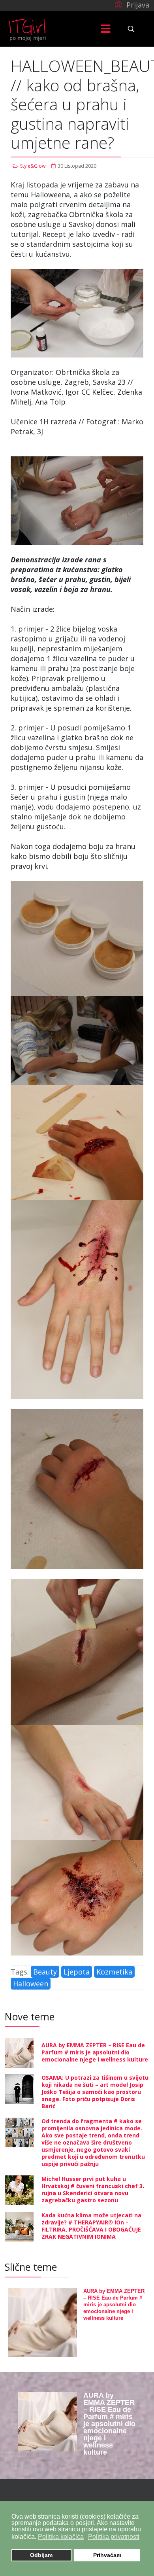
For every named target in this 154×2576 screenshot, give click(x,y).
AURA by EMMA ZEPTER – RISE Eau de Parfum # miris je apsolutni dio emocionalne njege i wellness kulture (95, 2052)
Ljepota (77, 1972)
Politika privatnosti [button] (114, 2537)
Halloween (31, 1984)
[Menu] (106, 29)
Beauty (45, 1972)
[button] (131, 4)
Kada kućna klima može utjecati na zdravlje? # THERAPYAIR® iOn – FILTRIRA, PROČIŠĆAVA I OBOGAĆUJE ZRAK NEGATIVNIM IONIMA (91, 2226)
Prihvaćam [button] (107, 2555)
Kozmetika (114, 1972)
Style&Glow (33, 166)
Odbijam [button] (41, 2555)
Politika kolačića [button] (61, 2537)
